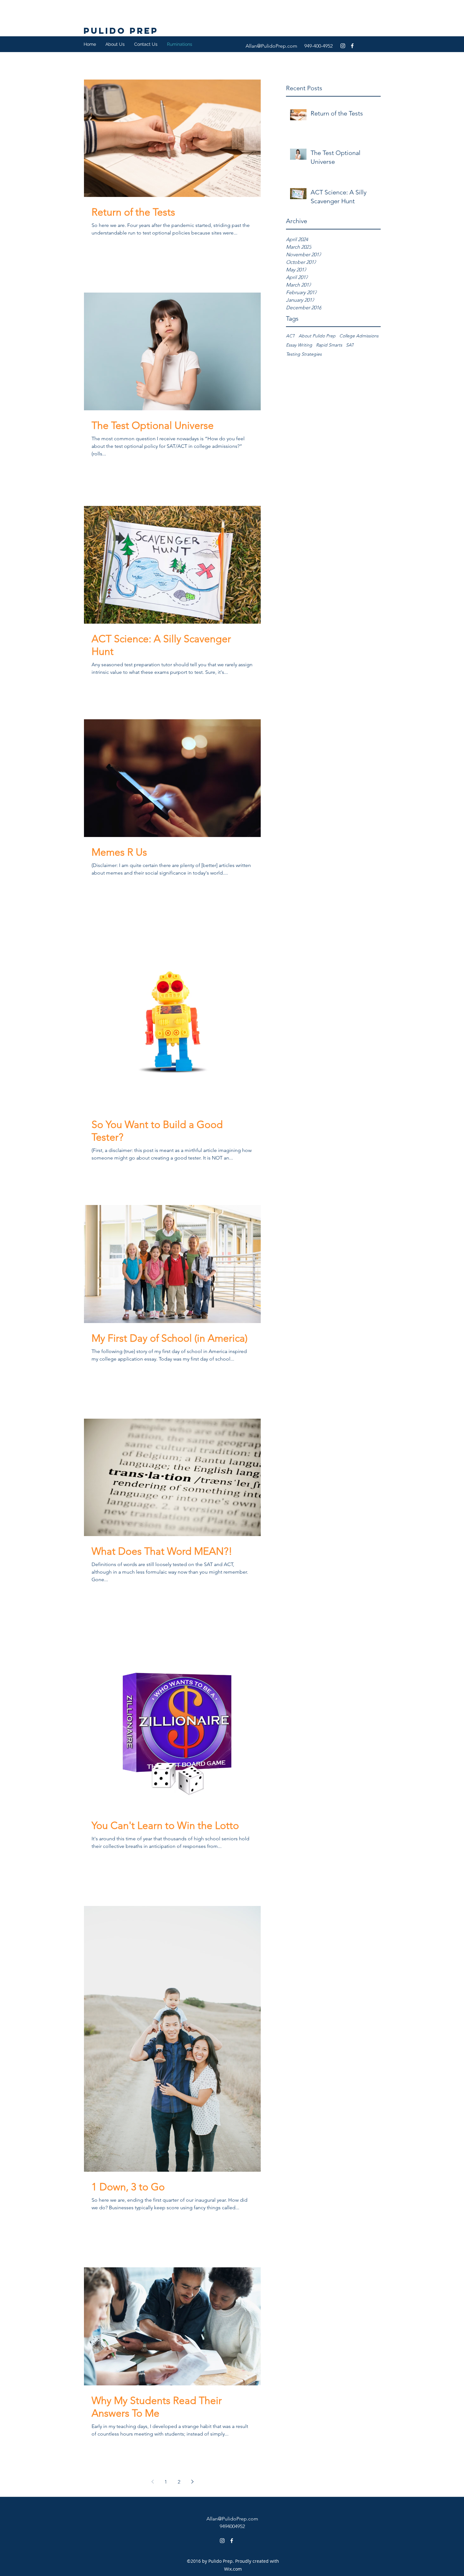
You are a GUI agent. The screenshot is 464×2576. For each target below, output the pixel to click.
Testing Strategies (304, 354)
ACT (290, 336)
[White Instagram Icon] (343, 46)
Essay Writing (299, 345)
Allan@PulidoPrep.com (271, 46)
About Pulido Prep (317, 336)
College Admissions (359, 336)
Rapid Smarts (329, 345)
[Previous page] (152, 2482)
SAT (350, 345)
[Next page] (192, 2482)
